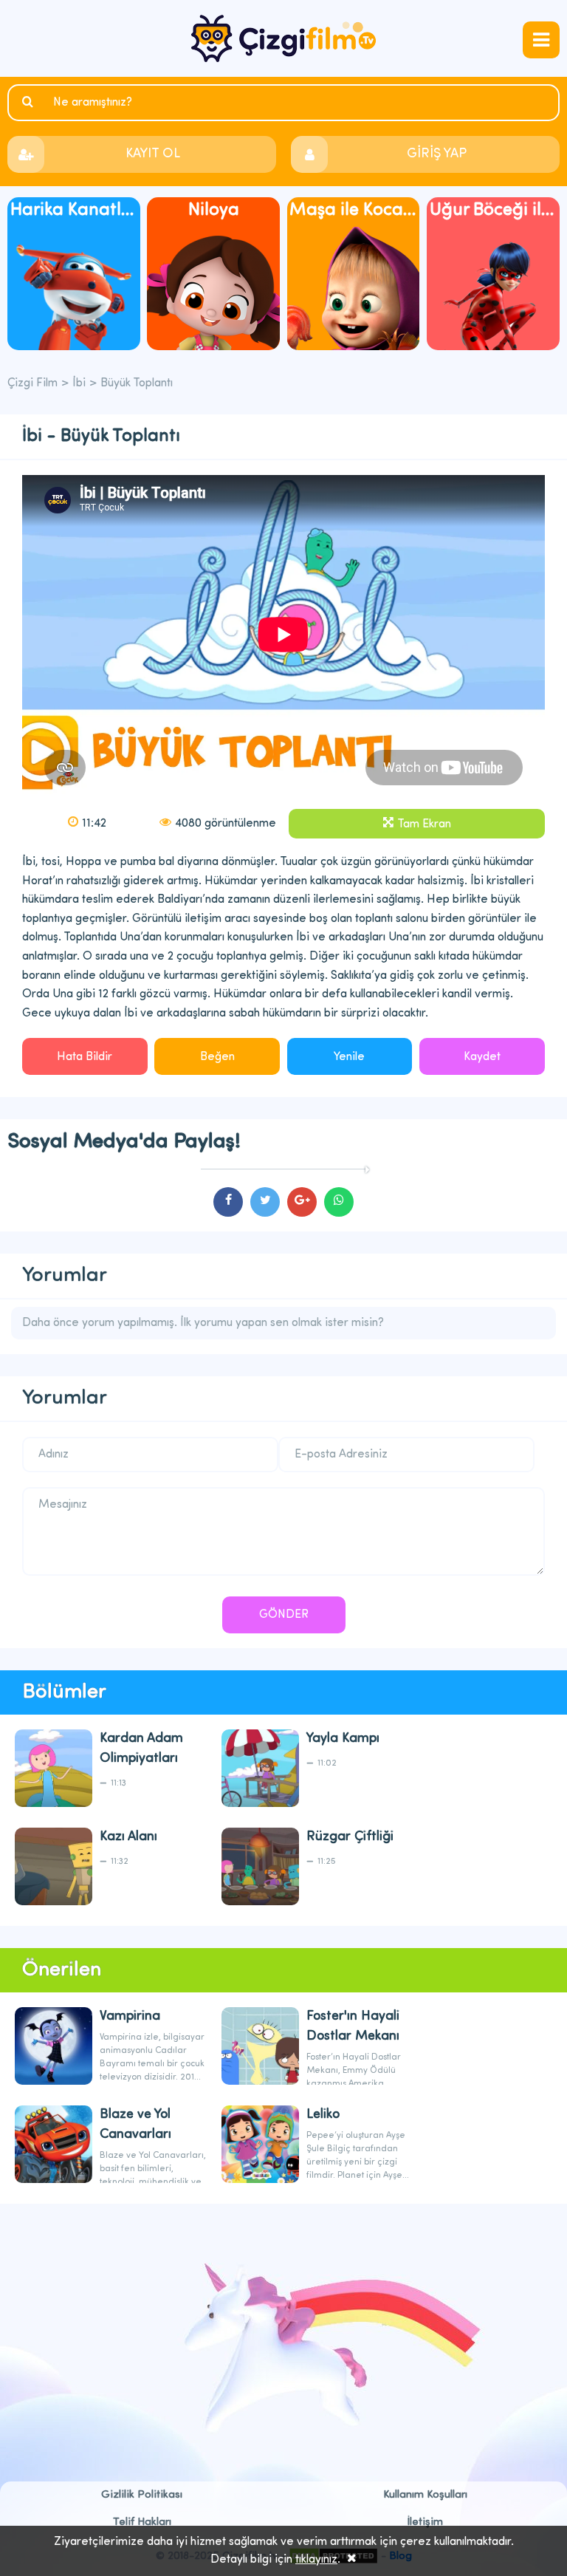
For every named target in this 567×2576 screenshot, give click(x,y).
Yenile (349, 1057)
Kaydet (482, 1057)
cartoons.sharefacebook (228, 1202)
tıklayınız (316, 2560)
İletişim (425, 2522)
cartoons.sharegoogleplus (302, 1202)
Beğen (217, 1057)
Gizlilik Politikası (142, 2495)
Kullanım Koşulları (425, 2495)
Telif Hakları (142, 2522)
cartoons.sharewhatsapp (339, 1202)
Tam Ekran (424, 824)
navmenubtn (541, 40)
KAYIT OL (153, 154)
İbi (79, 383)
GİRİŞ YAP (437, 154)
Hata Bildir (85, 1057)
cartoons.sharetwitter (265, 1202)
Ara (30, 102)
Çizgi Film (283, 38)
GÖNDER (284, 1615)
